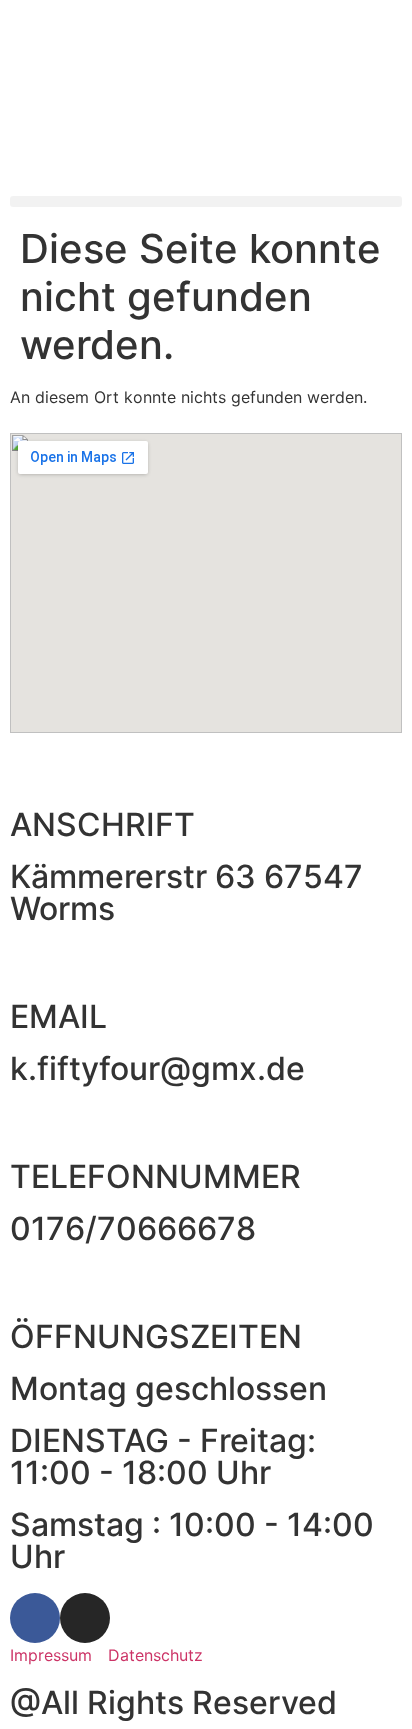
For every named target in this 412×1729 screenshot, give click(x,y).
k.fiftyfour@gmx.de (157, 1068)
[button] (206, 201)
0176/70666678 (133, 1228)
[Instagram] (85, 1618)
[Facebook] (35, 1618)
